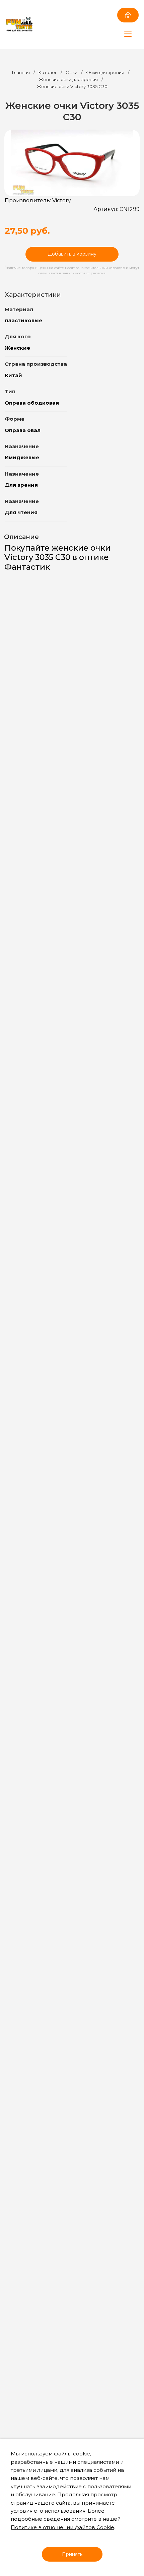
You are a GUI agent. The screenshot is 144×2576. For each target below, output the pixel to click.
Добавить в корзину (72, 254)
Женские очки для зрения (68, 79)
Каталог (48, 72)
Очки (71, 72)
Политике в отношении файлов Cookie (62, 2527)
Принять (72, 2554)
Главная (21, 72)
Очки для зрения (106, 72)
